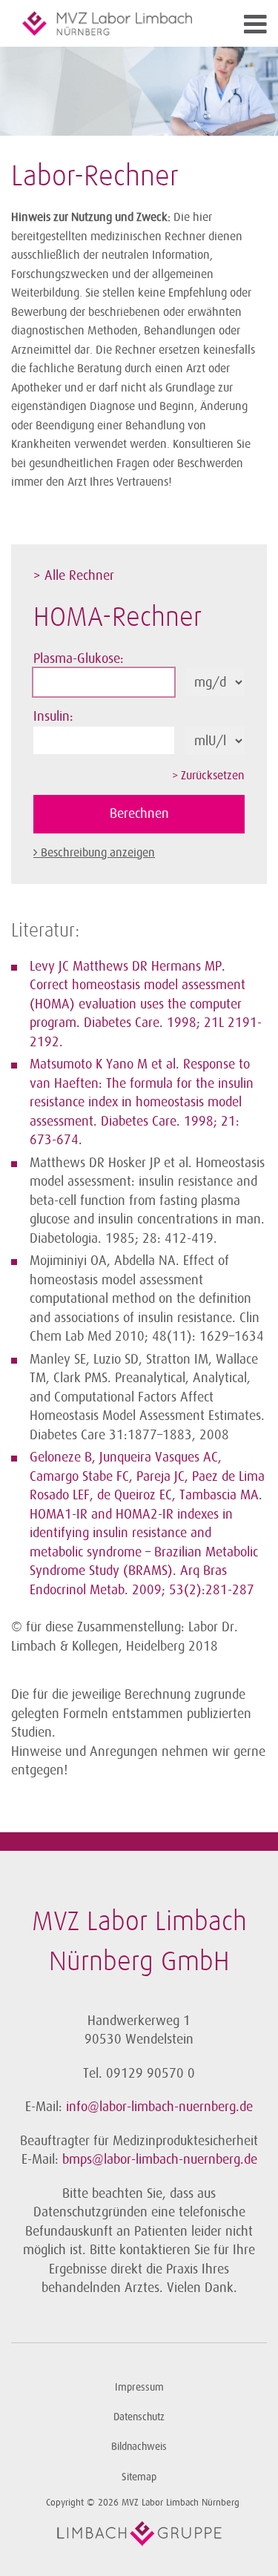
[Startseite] (107, 23)
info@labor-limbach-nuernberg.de (159, 2107)
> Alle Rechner (74, 575)
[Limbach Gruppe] (139, 2534)
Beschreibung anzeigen (98, 853)
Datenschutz (139, 2417)
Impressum (139, 2387)
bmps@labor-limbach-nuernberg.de (160, 2159)
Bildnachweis (139, 2447)
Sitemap (139, 2477)
